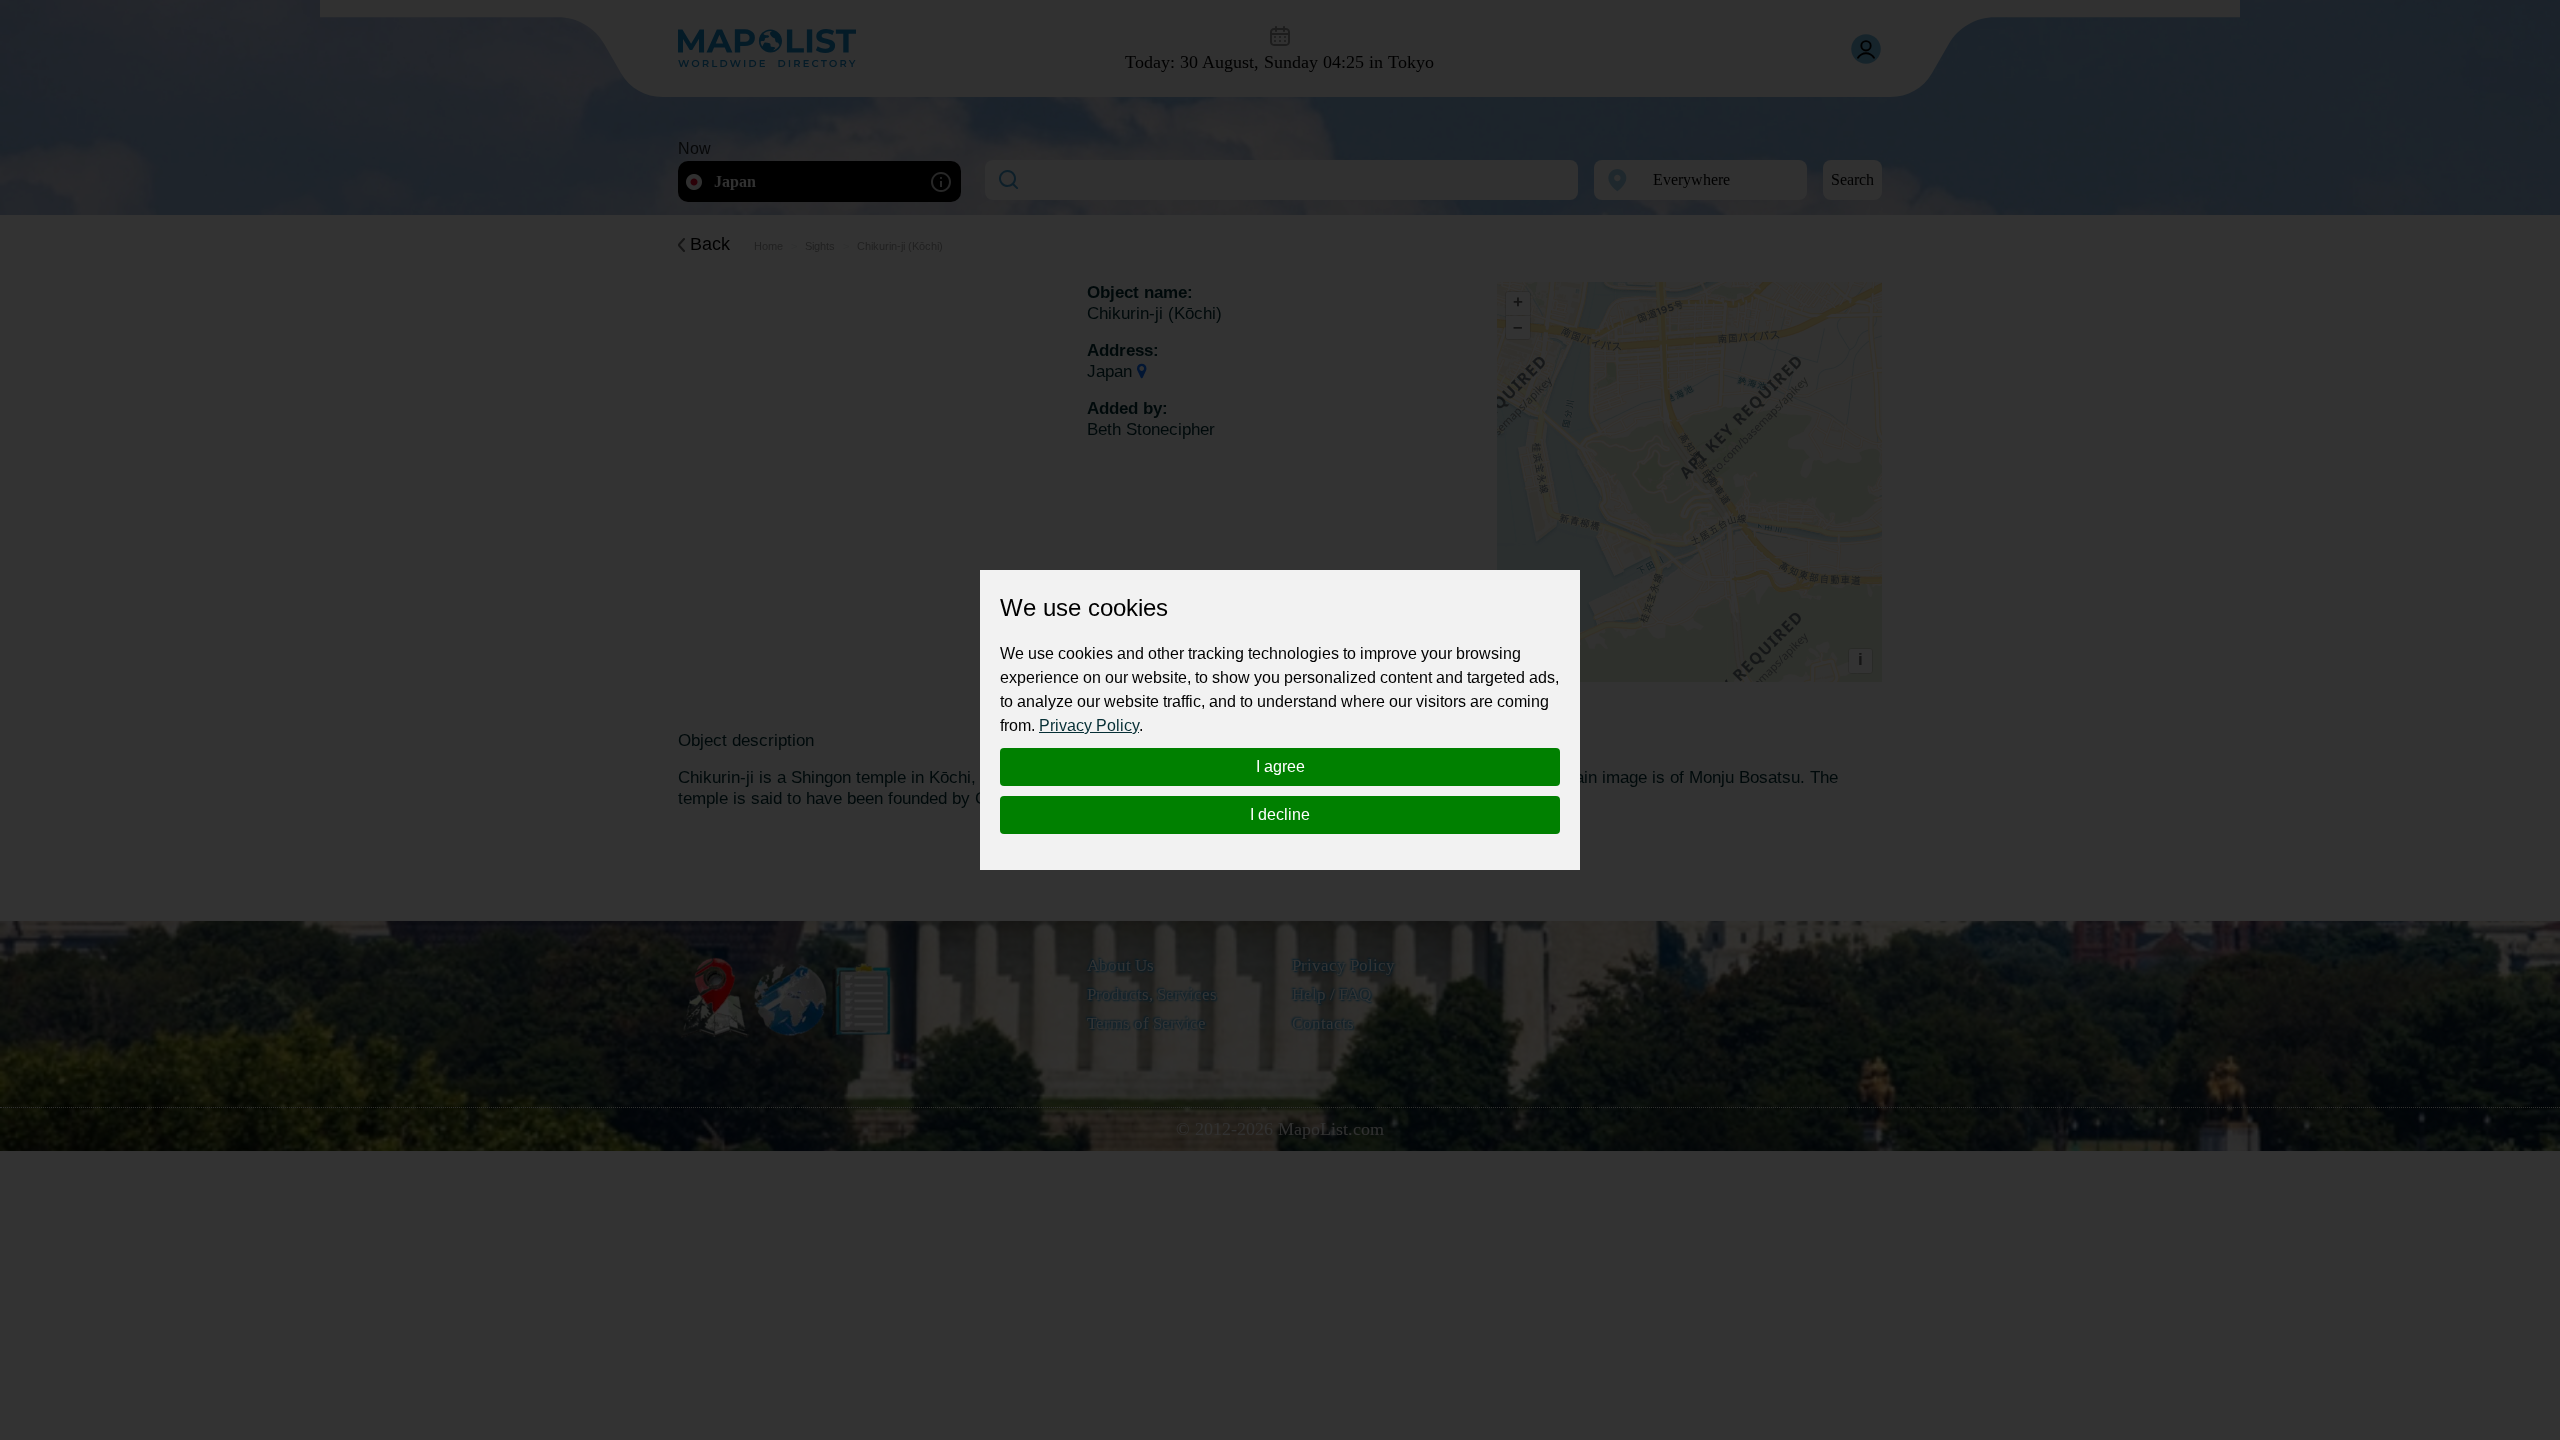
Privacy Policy (1089, 725)
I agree (1280, 766)
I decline (1280, 814)
